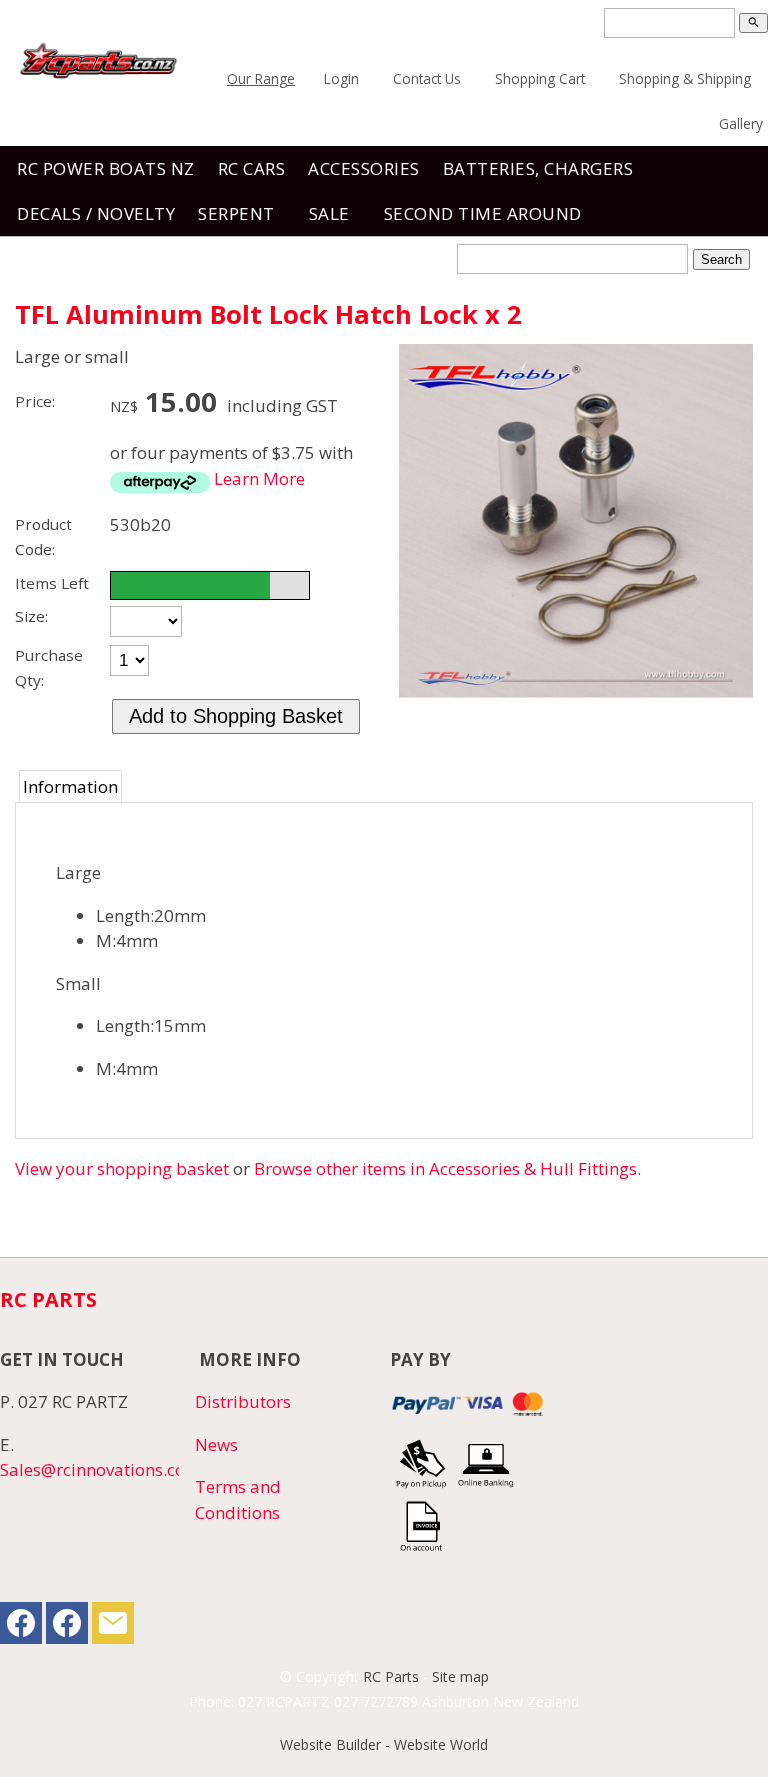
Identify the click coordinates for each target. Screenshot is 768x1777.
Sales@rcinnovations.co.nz (103, 1469)
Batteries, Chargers (538, 168)
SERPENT (236, 213)
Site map (460, 1676)
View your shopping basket (122, 1168)
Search (721, 259)
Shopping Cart (540, 78)
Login (341, 78)
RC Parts (391, 1676)
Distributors (243, 1401)
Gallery (741, 123)
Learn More (259, 478)
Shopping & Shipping (685, 78)
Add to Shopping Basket (236, 716)
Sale (329, 213)
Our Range (261, 78)
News (216, 1444)
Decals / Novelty (96, 213)
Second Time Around (483, 213)
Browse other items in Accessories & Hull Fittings (445, 1168)
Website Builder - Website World (384, 1744)
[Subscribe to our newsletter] (113, 1627)
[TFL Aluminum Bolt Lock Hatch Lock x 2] (576, 691)
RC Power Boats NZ (106, 168)
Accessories (364, 168)
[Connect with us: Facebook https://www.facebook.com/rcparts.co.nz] (21, 1627)
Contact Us (427, 78)
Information (70, 786)
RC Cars (252, 168)
